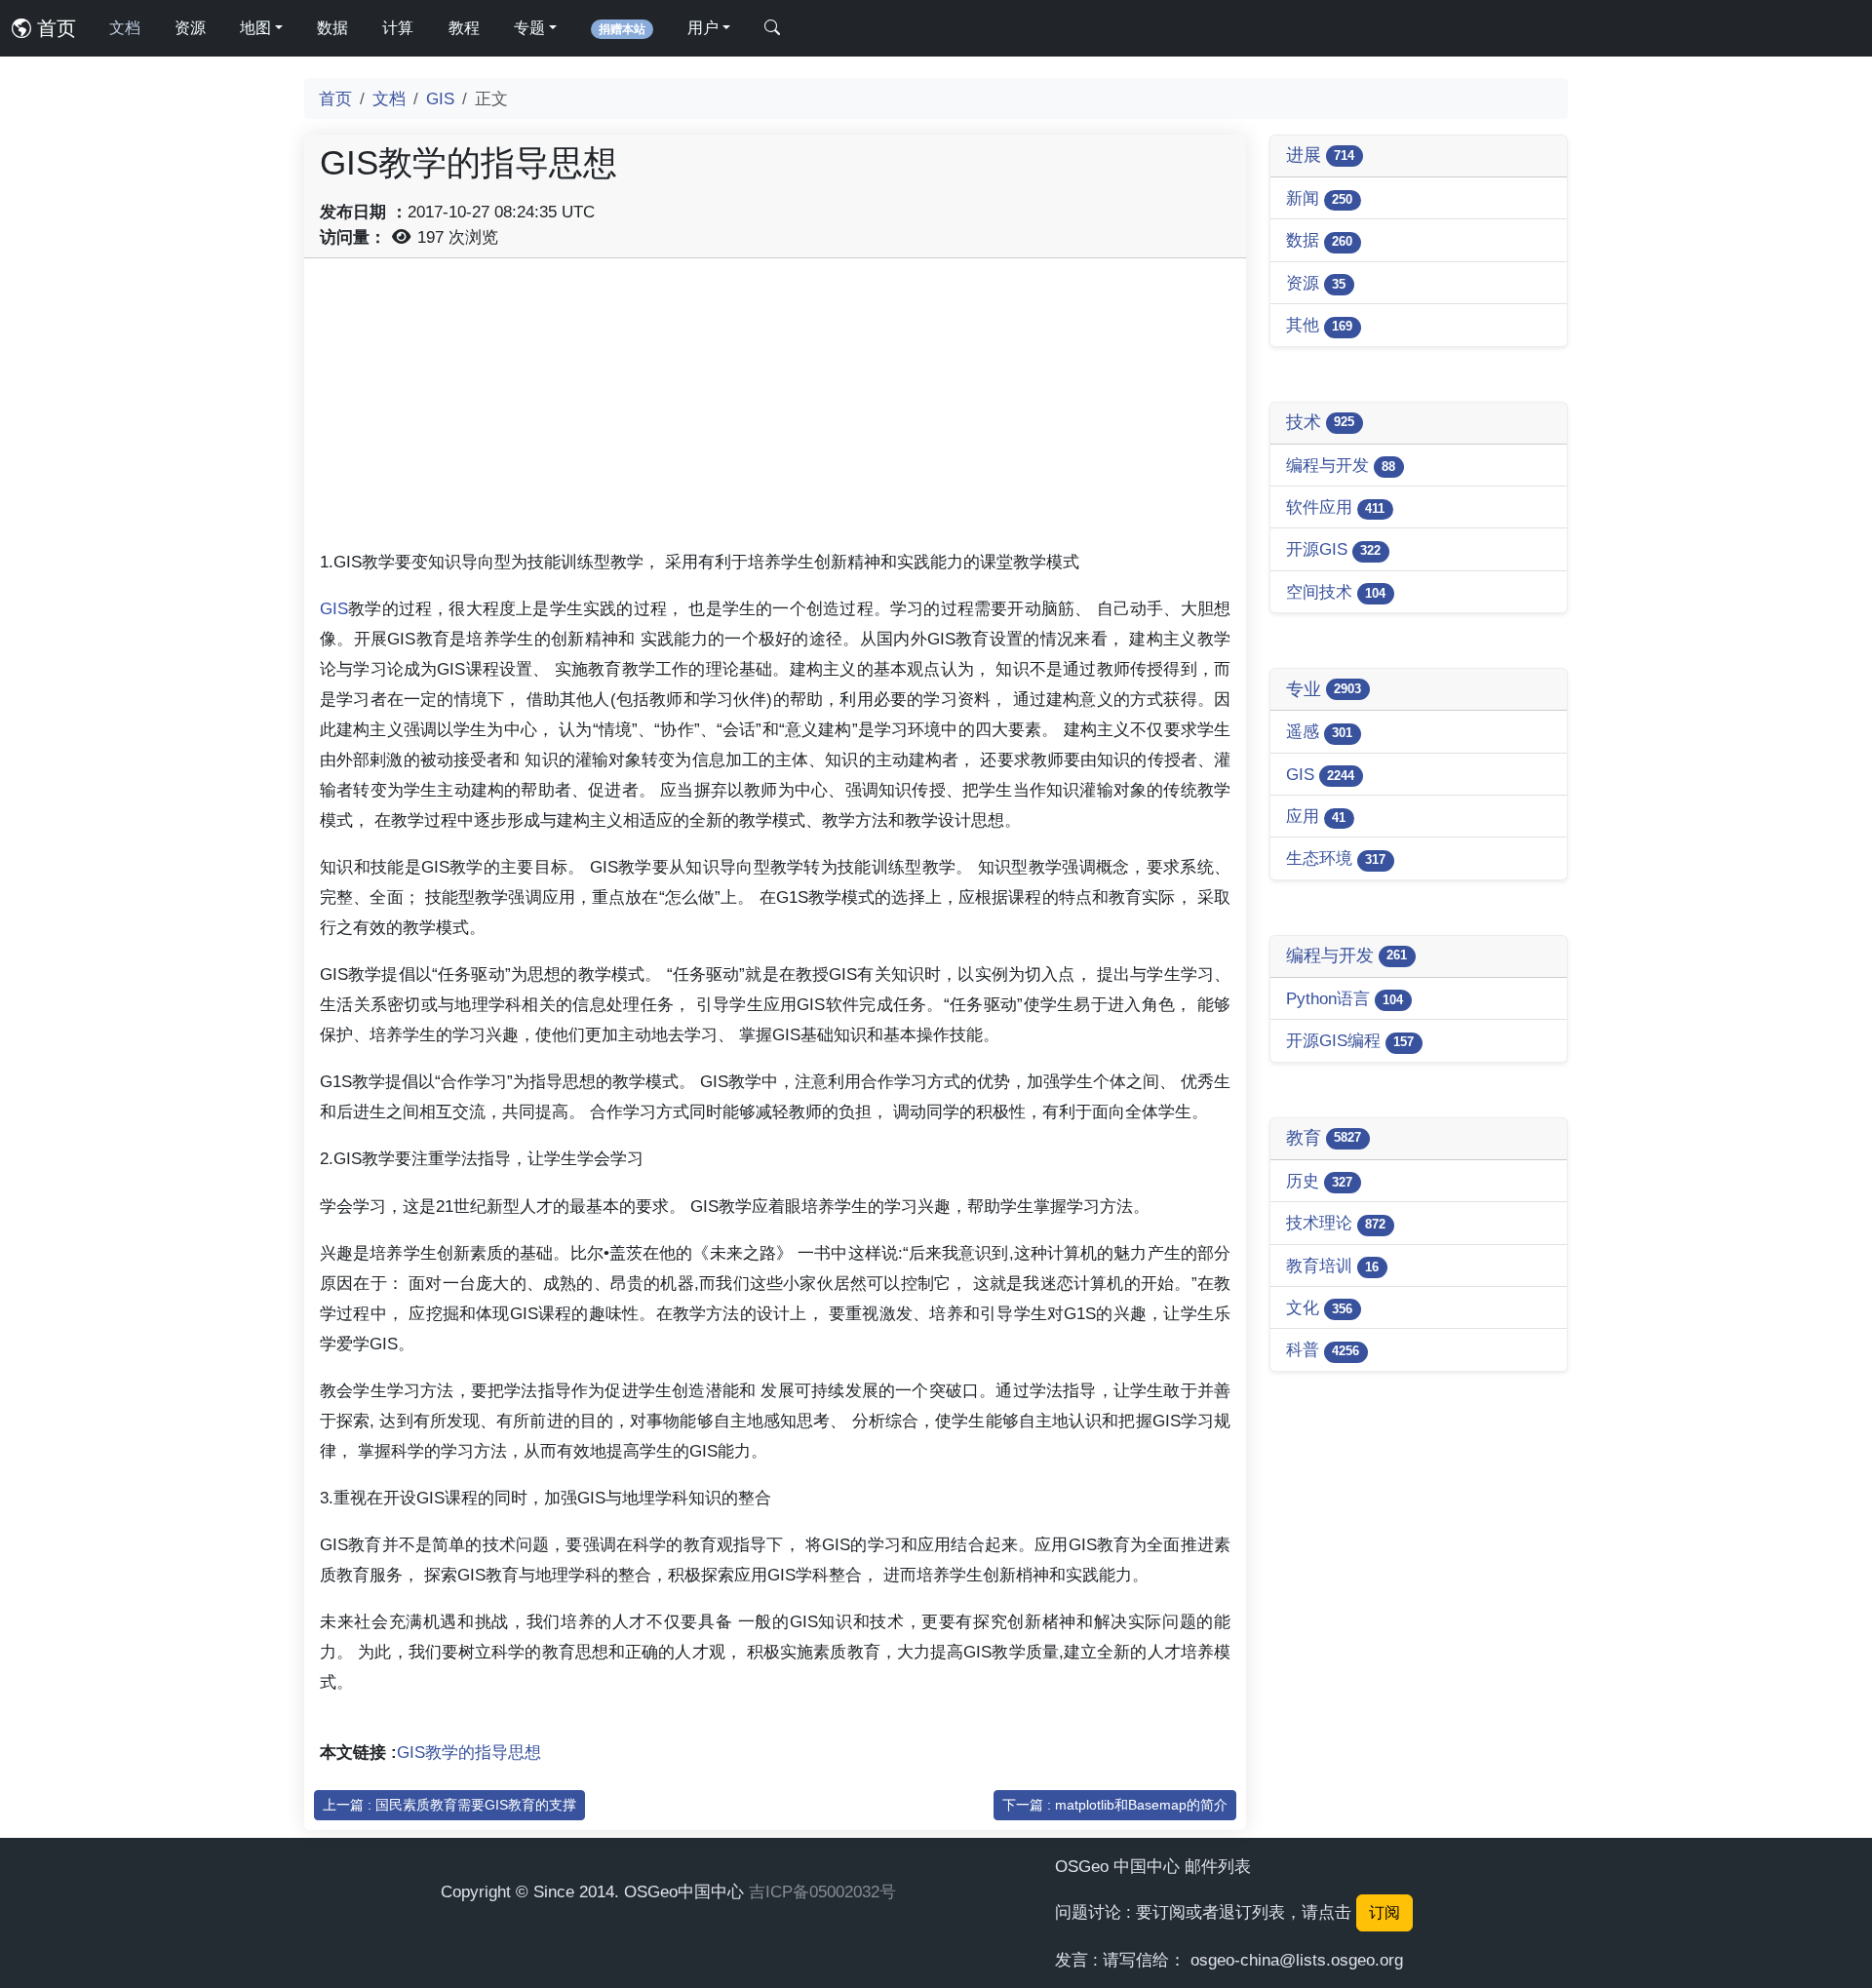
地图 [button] (255, 28)
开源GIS (1333, 549)
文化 (1319, 1307)
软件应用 (1335, 507)
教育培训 (1332, 1266)
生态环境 (1336, 858)
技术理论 (1336, 1223)
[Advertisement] (775, 410)
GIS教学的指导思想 (469, 1752)
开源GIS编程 (1350, 1040)
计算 (398, 28)
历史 (1319, 1181)
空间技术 (1336, 592)
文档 (125, 28)
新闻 (1319, 198)
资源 (190, 28)
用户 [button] (703, 28)
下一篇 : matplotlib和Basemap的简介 (1115, 1805)
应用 (1316, 816)
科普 (1323, 1349)
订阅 (1384, 1912)
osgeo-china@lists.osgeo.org (1297, 1960)
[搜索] (772, 28)
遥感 (1319, 731)
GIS (440, 98)
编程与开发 (1341, 465)
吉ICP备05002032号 (822, 1891)
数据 (332, 28)
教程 (464, 28)
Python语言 (1345, 998)
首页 (54, 28)
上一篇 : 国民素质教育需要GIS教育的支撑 (449, 1805)
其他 (1319, 325)
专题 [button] (529, 28)
